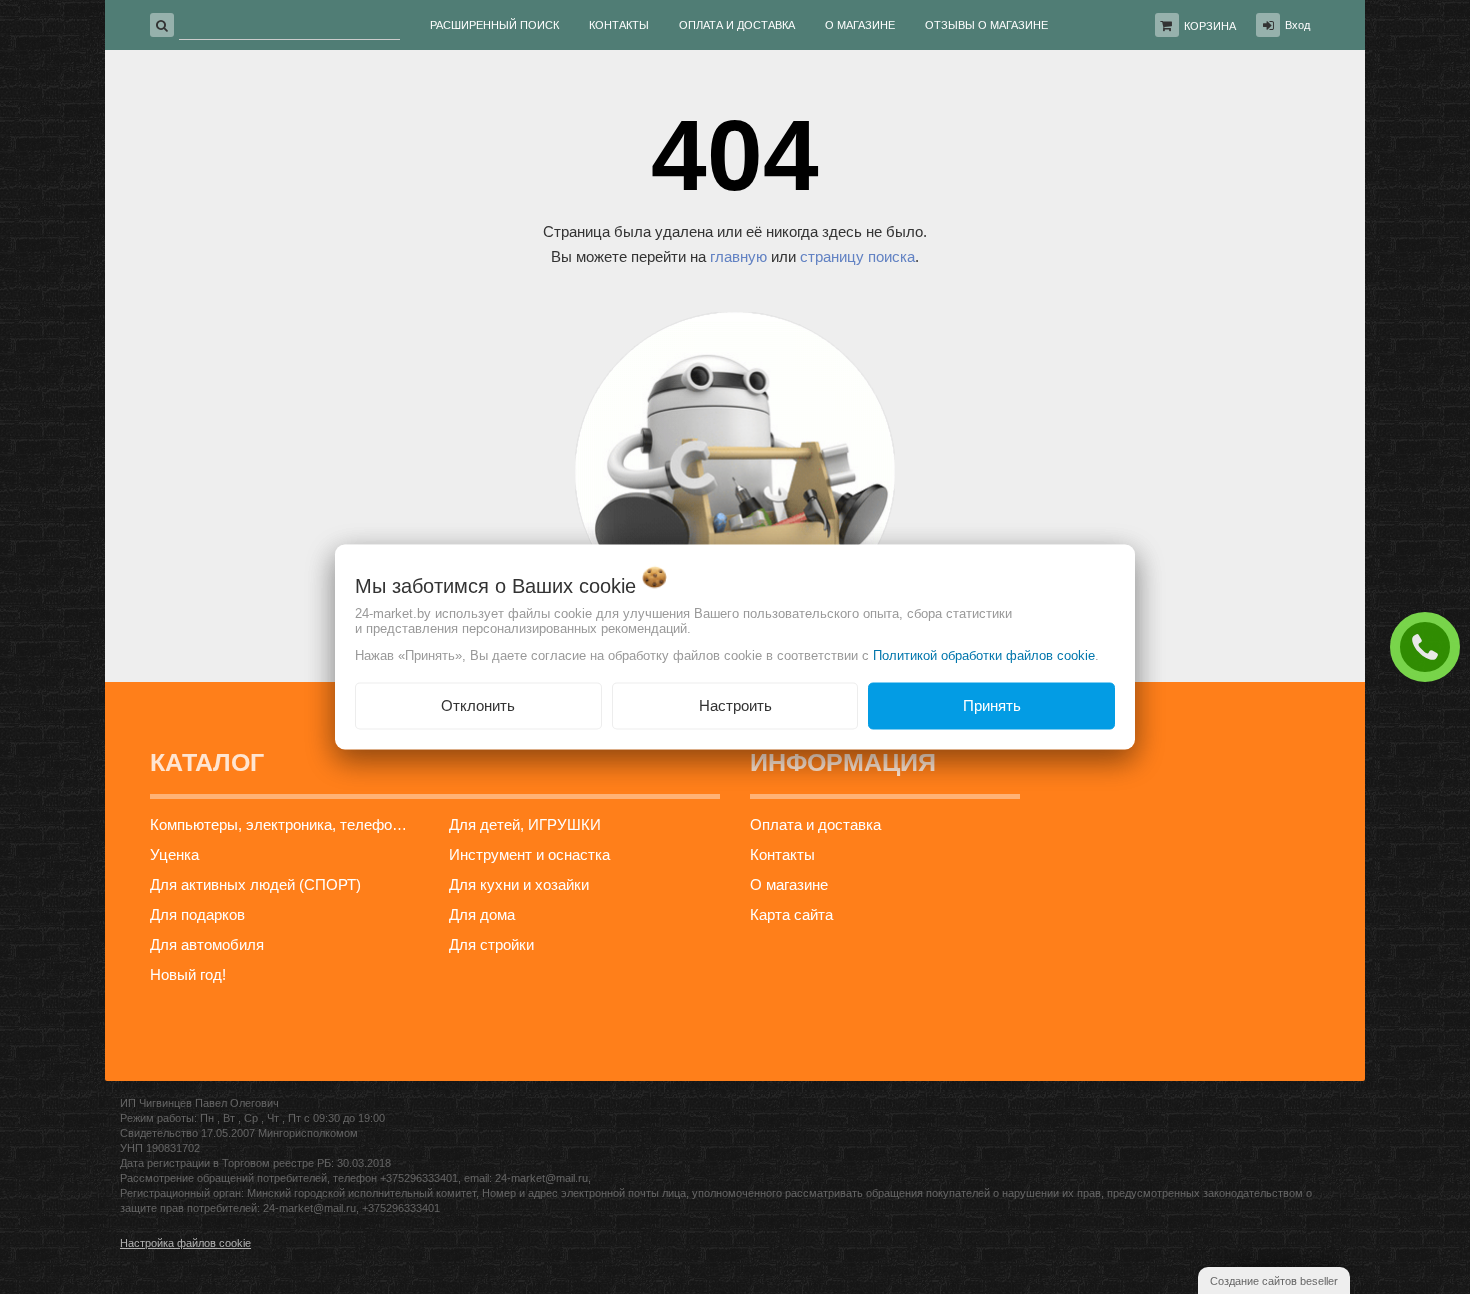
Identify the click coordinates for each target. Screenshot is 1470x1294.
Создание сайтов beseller (1274, 1281)
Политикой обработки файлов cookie (984, 655)
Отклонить (478, 705)
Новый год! (188, 974)
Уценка (174, 854)
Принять (992, 705)
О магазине (789, 884)
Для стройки (491, 944)
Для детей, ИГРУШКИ (525, 824)
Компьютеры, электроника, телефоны (280, 824)
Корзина (1210, 26)
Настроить (735, 705)
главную (738, 256)
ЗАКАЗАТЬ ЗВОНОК (1430, 646)
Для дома (482, 914)
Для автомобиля (207, 944)
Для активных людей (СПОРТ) (255, 884)
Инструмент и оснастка (529, 854)
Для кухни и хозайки (519, 884)
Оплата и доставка (815, 824)
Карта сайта (791, 914)
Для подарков (197, 914)
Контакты (782, 854)
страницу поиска (857, 256)
